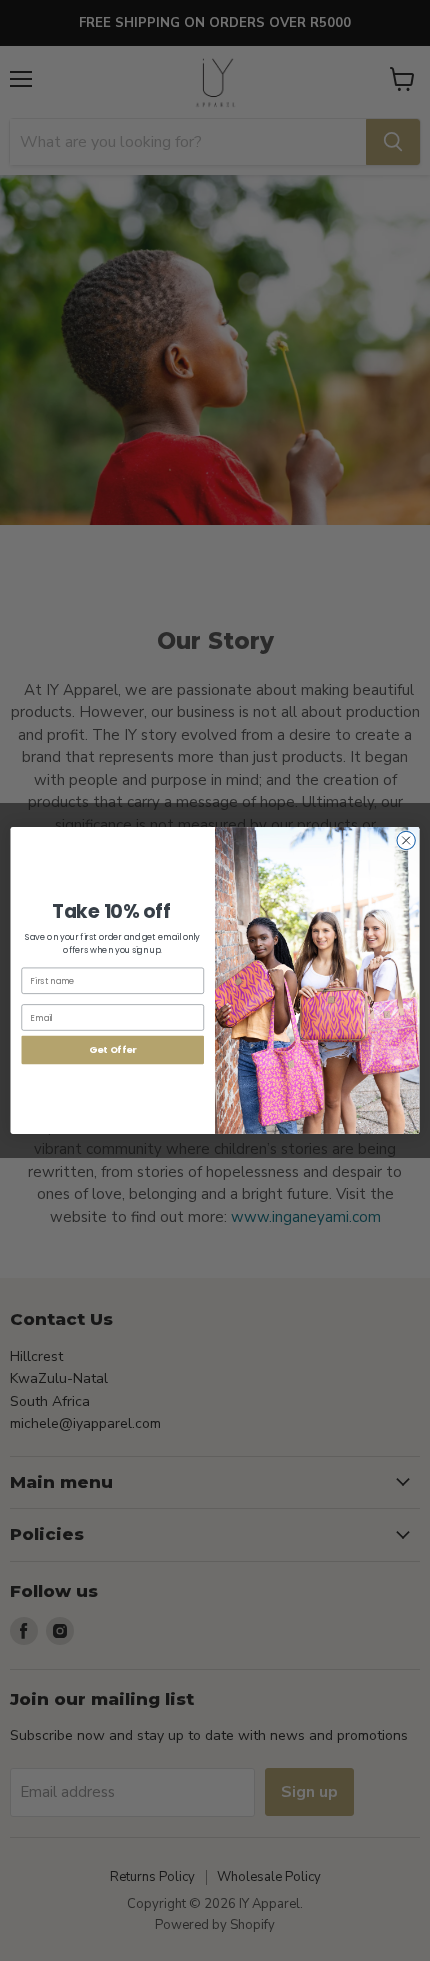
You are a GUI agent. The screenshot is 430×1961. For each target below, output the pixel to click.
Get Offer (112, 1049)
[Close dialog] (406, 840)
